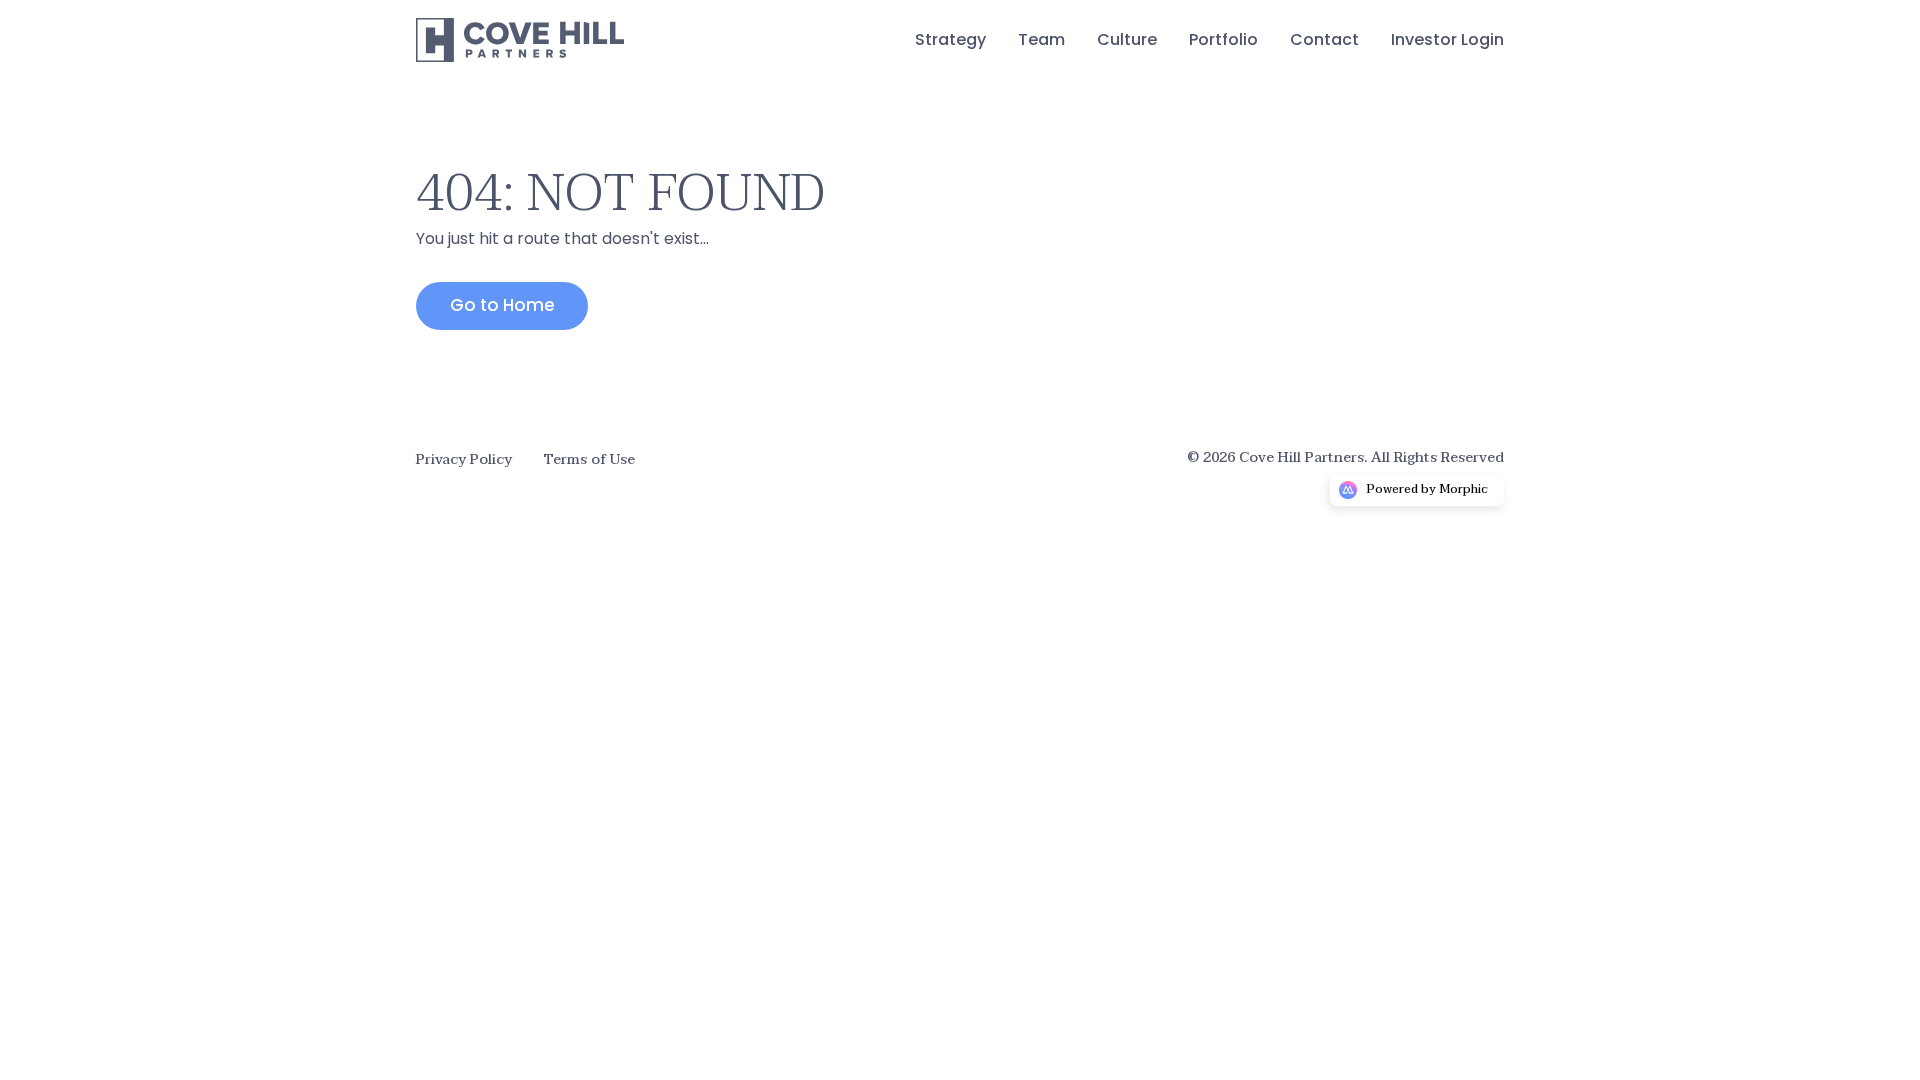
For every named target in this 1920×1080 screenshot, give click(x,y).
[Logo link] (520, 40)
